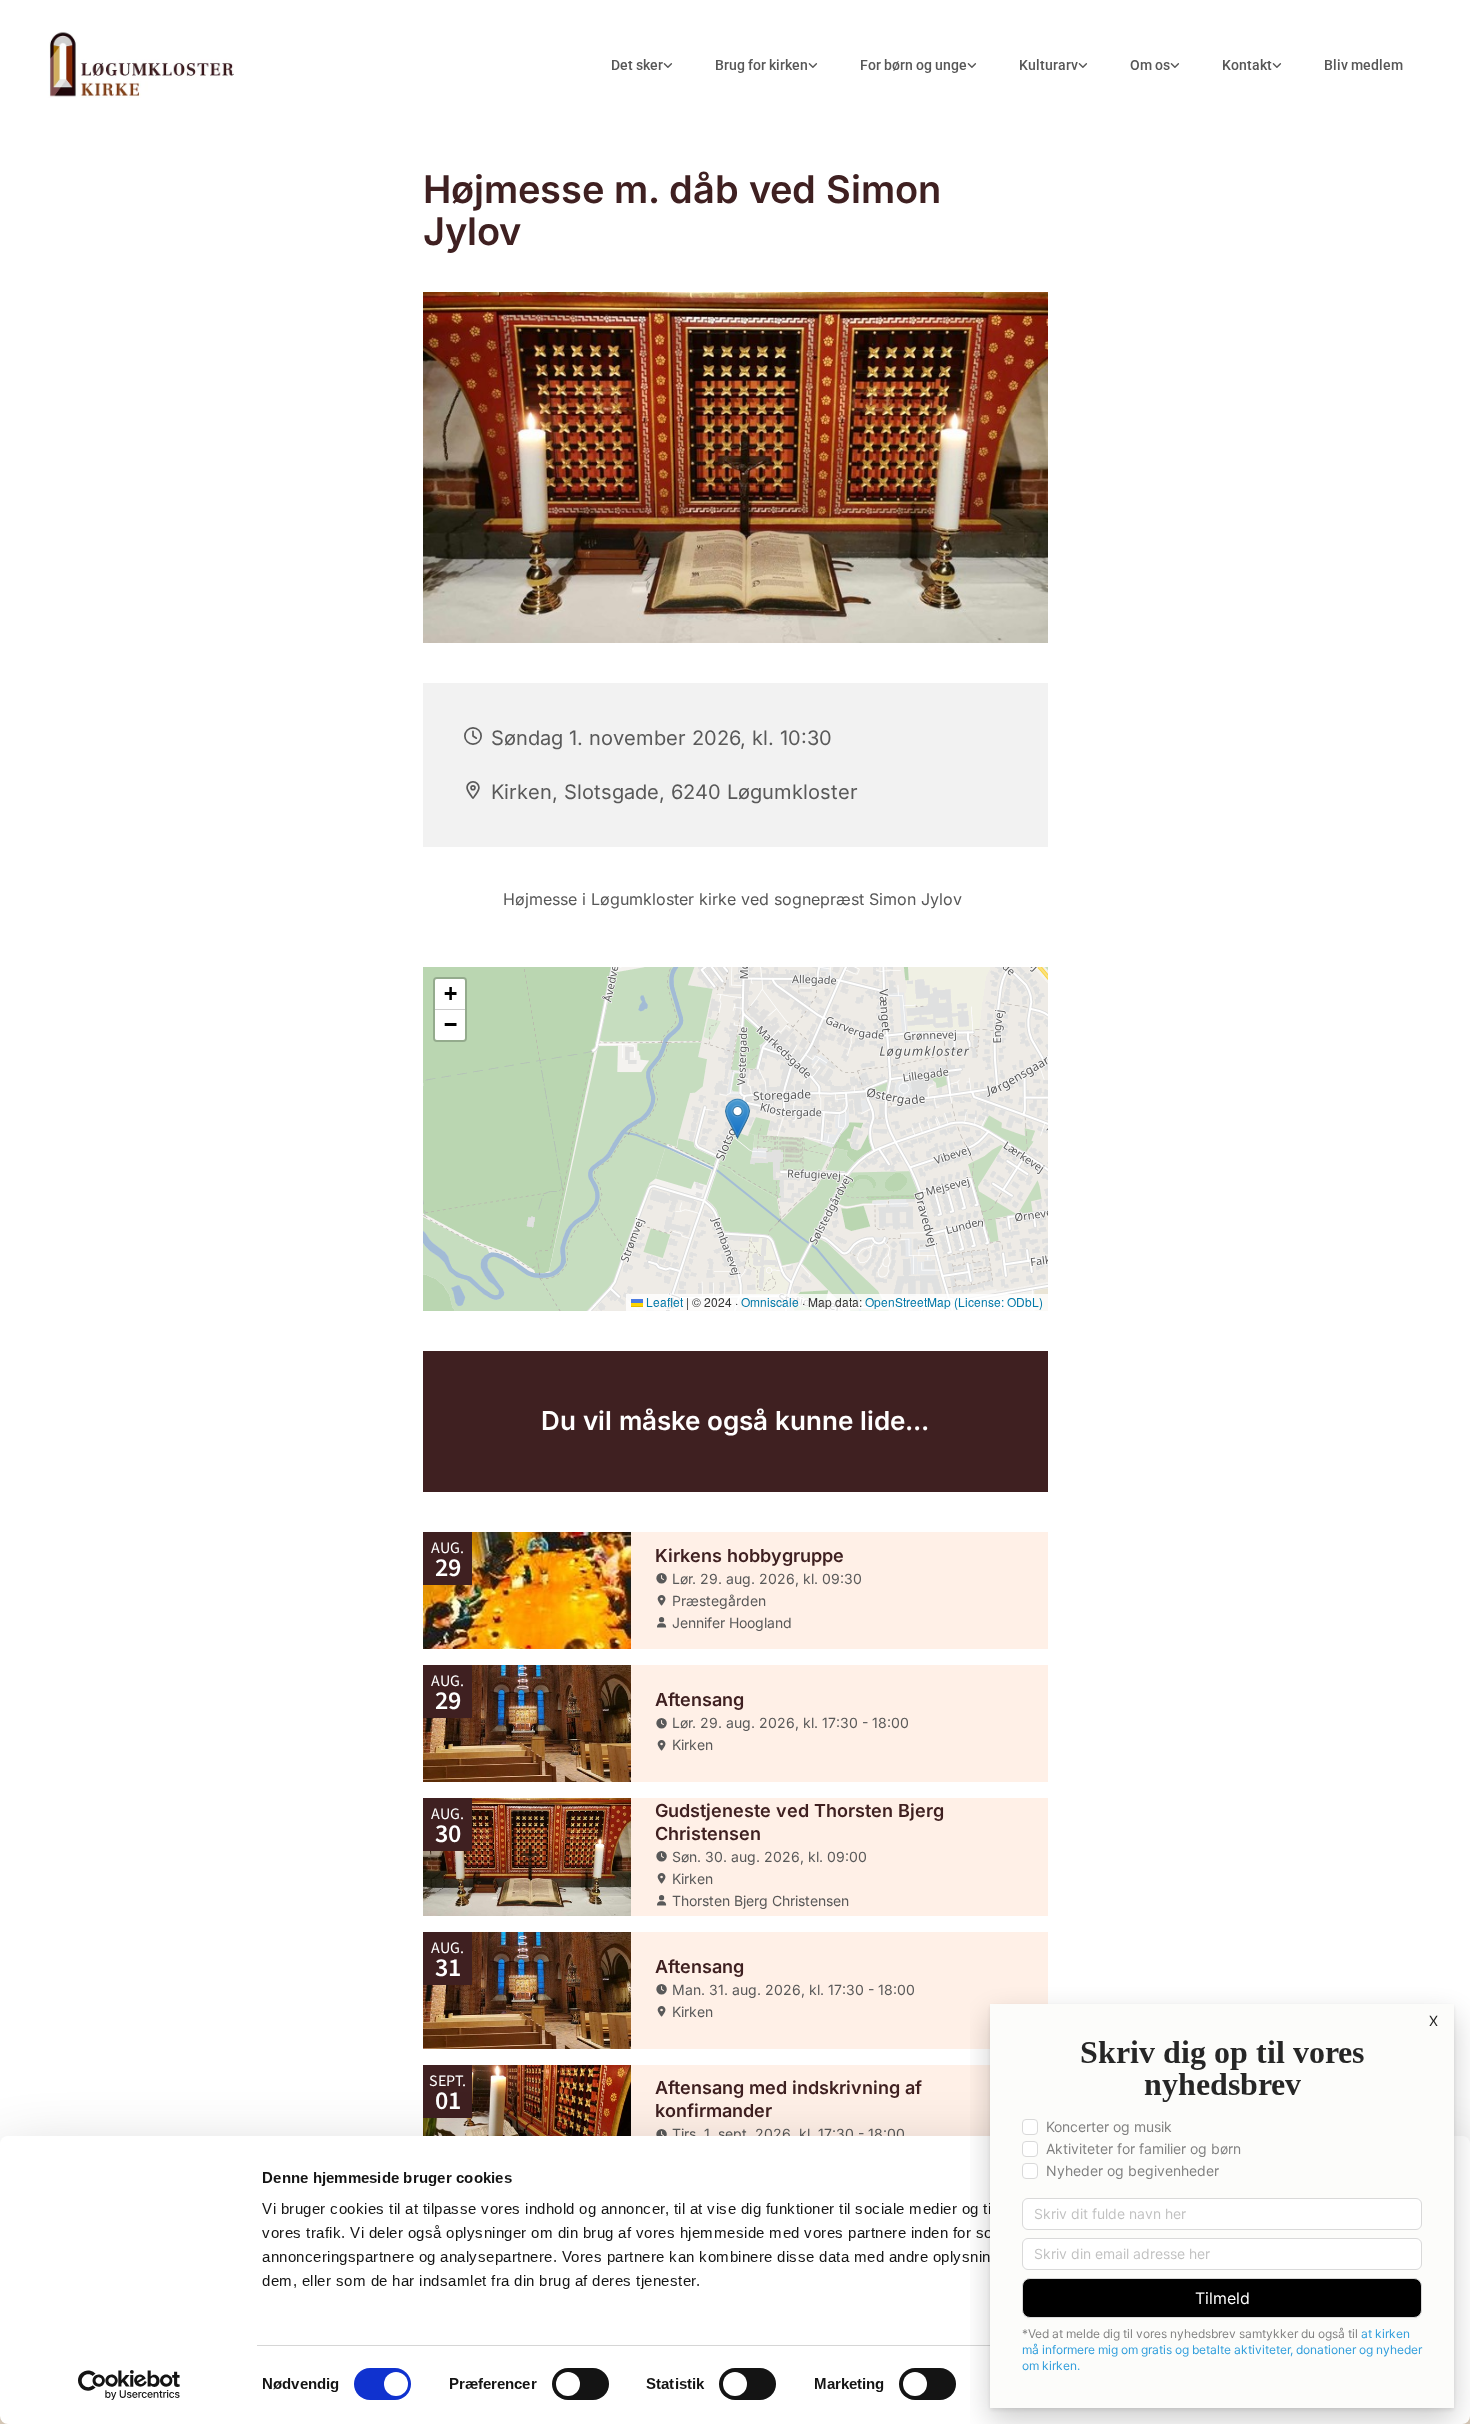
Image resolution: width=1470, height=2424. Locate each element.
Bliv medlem (1363, 65)
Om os (1150, 65)
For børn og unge (913, 65)
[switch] (580, 2384)
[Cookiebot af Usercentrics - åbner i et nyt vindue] (129, 2385)
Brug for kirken (761, 65)
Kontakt (1247, 65)
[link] (642, 65)
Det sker (637, 65)
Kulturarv (1048, 65)
